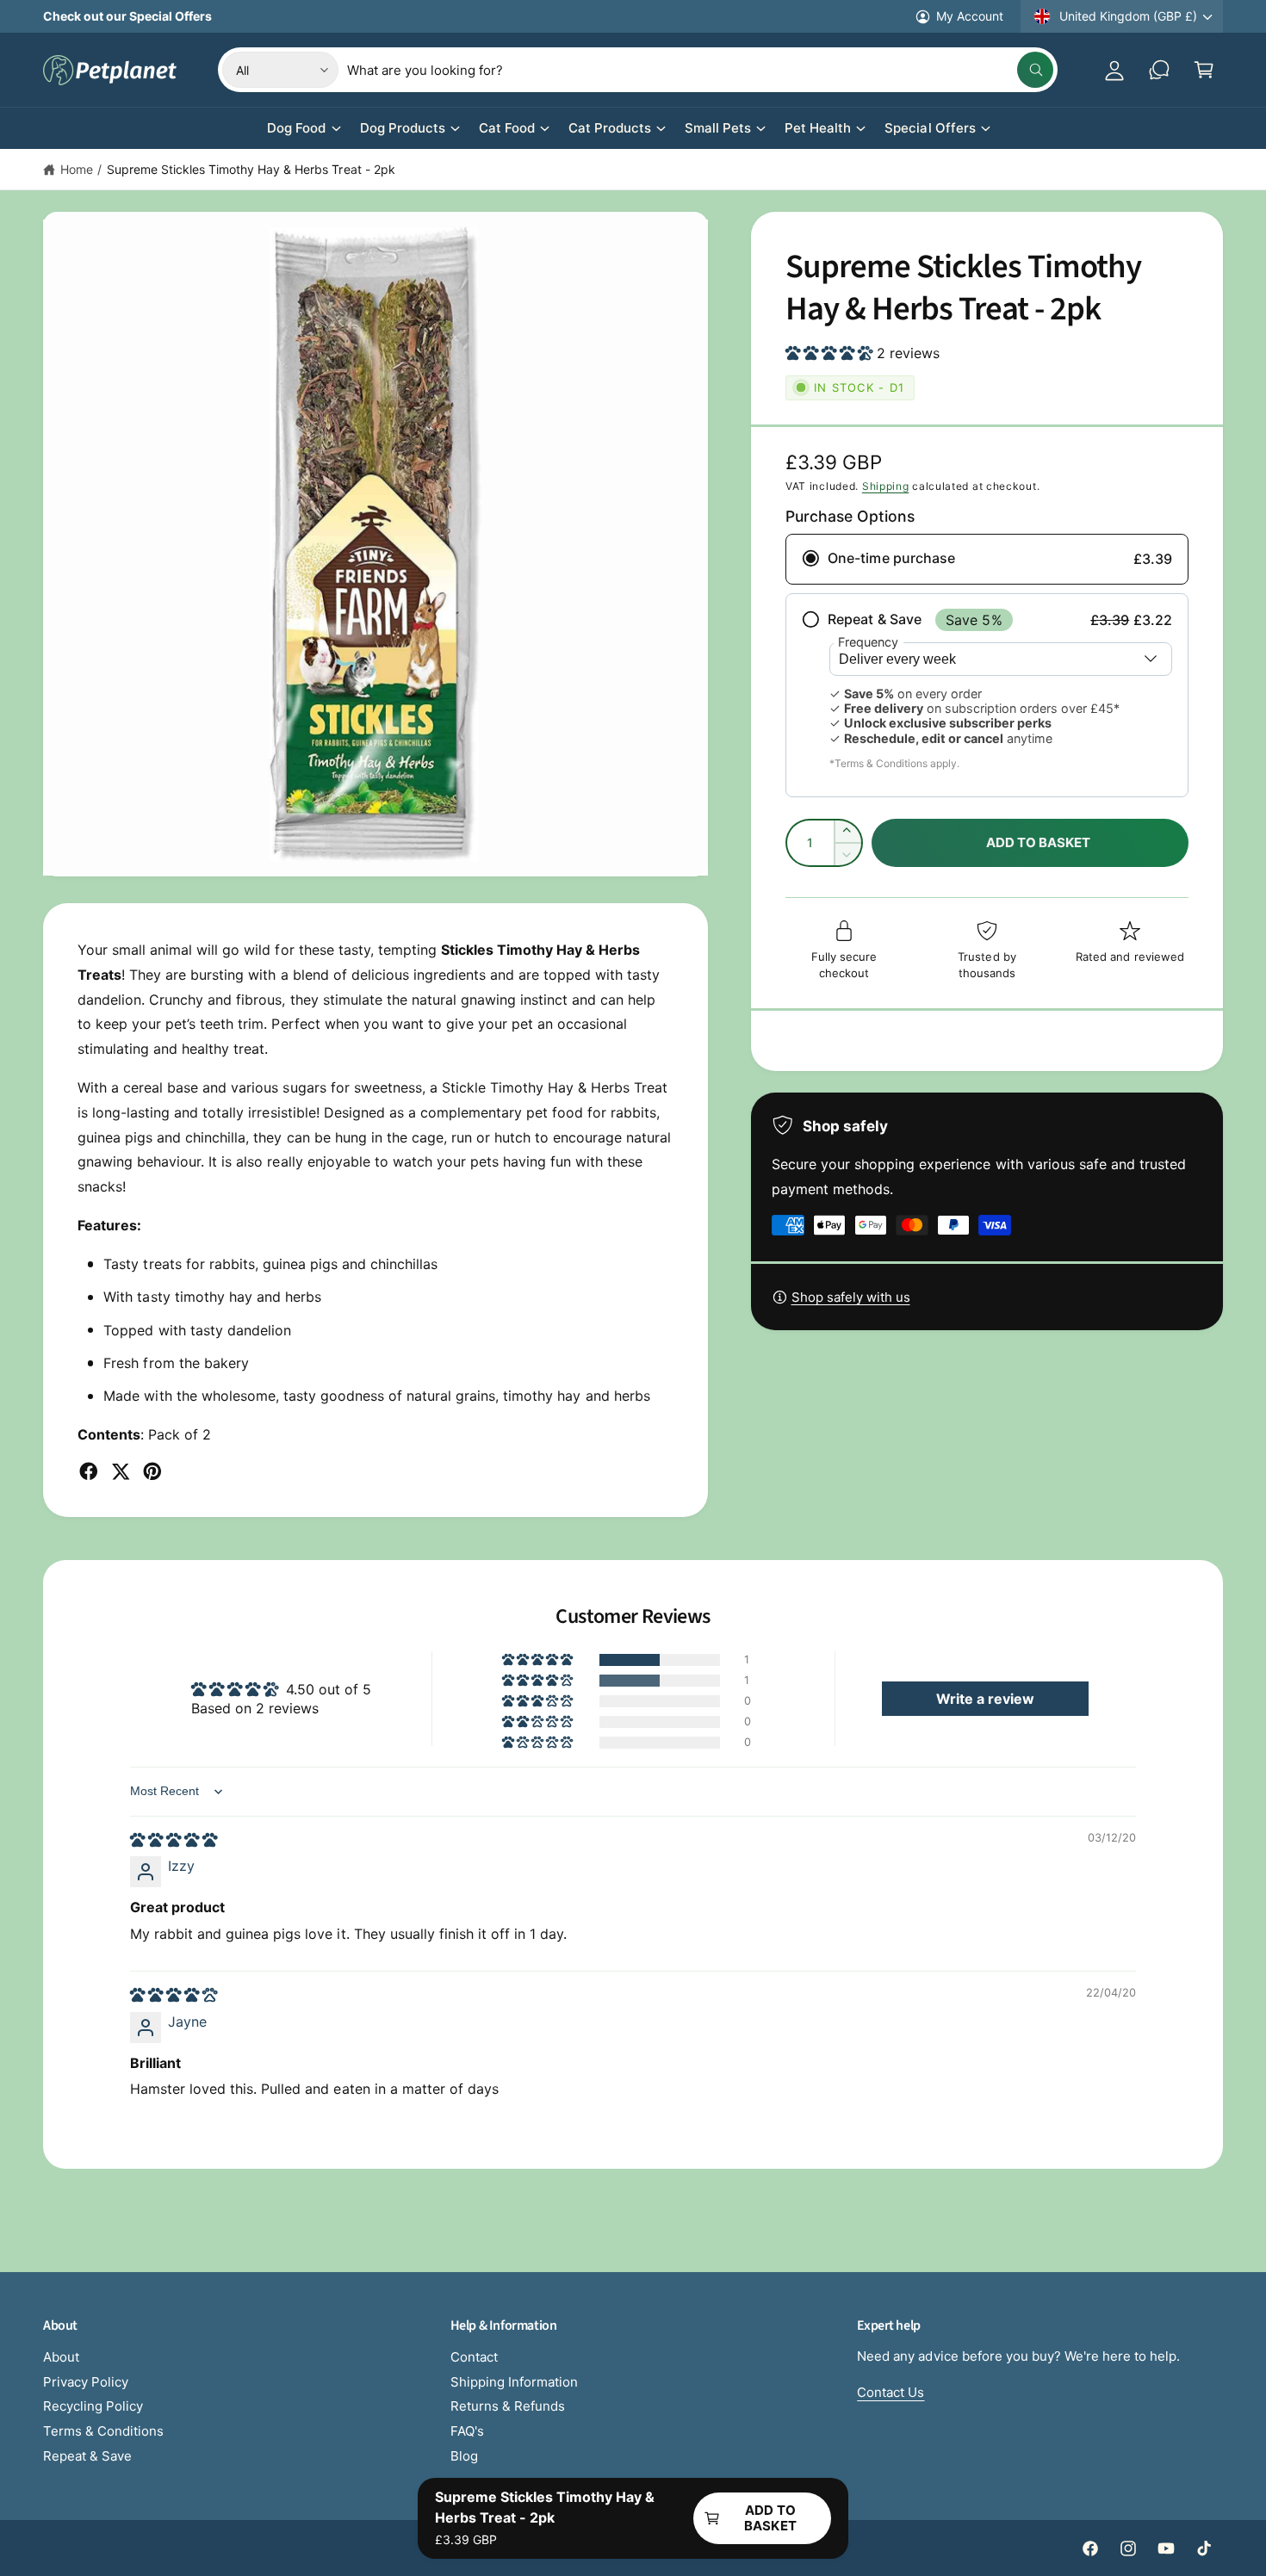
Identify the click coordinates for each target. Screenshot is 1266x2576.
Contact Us (891, 2392)
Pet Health (818, 128)
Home (77, 169)
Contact (474, 2357)
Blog (464, 2456)
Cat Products (610, 128)
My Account (970, 16)
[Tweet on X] (121, 1471)
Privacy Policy (86, 2382)
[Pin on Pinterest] (152, 1471)
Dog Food (296, 128)
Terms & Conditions (103, 2431)
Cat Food (507, 128)
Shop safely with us (851, 1297)
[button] (1204, 70)
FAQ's (467, 2431)
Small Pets (718, 128)
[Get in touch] (1159, 70)
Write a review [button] (985, 1699)
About (61, 2357)
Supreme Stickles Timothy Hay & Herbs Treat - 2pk (251, 169)
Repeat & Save (87, 2456)
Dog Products (403, 128)
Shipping (886, 486)
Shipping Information (514, 2382)
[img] (174, 1840)
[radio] (987, 559)
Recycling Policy (93, 2406)
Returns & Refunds (508, 2406)
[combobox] (700, 70)
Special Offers (930, 128)
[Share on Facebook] (89, 1471)
